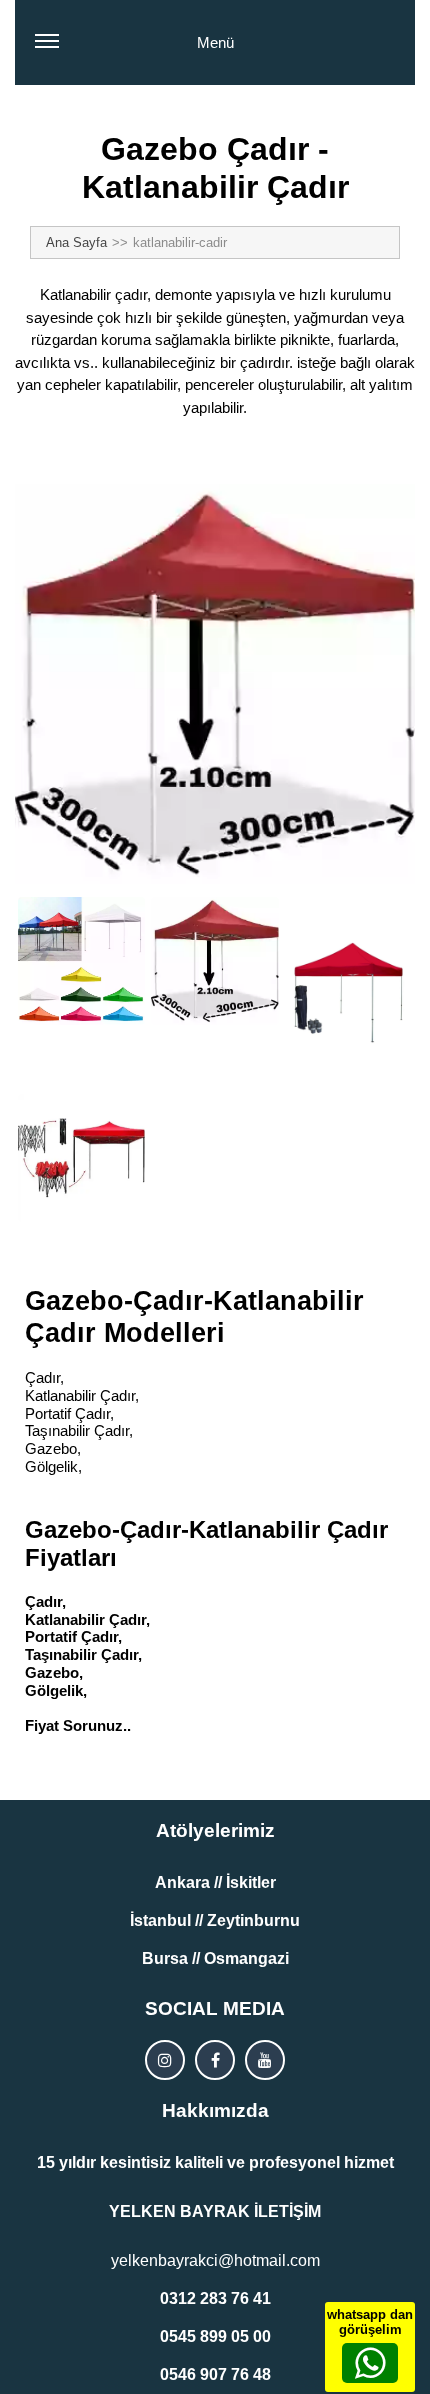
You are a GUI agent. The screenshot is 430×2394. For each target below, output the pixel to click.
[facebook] (215, 2060)
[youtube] (265, 2060)
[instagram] (165, 2060)
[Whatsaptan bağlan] (370, 2363)
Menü (215, 42)
